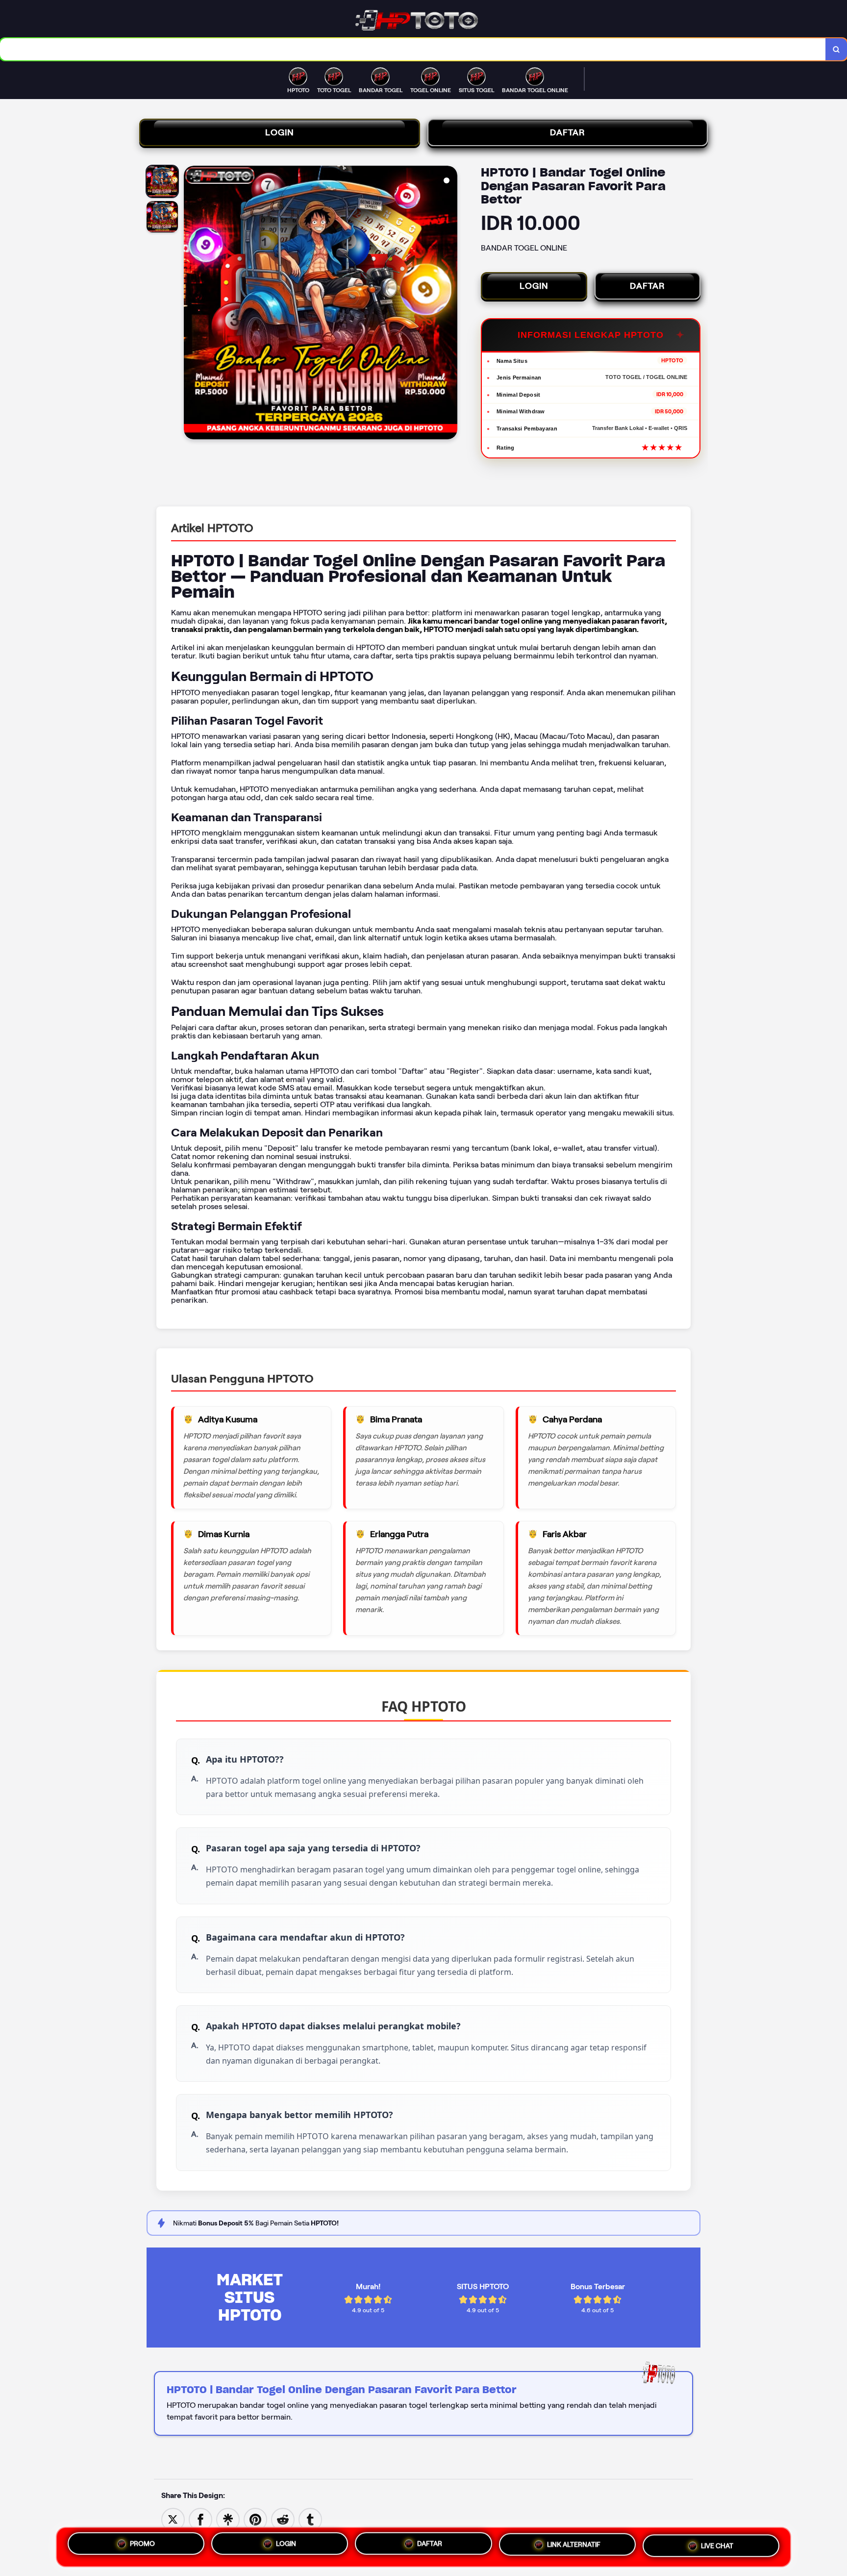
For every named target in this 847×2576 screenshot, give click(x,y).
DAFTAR (568, 132)
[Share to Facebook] (200, 2519)
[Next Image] (449, 304)
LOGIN (280, 132)
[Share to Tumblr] (310, 2519)
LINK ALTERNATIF (574, 2547)
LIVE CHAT (717, 2547)
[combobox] (413, 49)
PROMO (142, 2543)
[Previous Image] (192, 304)
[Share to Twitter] (173, 2519)
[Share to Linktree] (228, 2519)
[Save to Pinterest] (255, 2519)
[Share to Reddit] (283, 2519)
